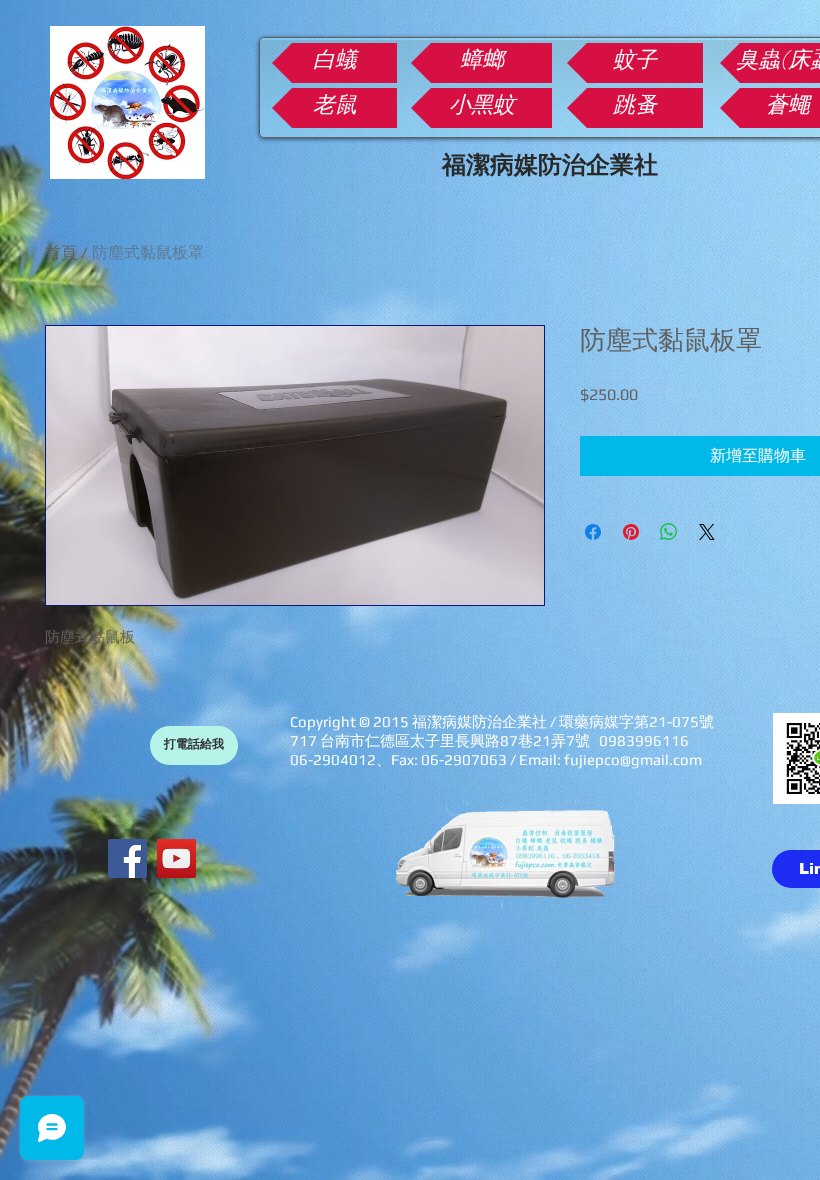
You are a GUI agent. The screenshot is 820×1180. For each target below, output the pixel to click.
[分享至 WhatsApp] (669, 532)
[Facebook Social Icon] (127, 858)
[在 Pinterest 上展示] (631, 532)
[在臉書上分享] (593, 532)
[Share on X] (707, 532)
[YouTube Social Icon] (176, 858)
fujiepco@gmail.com (633, 759)
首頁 (61, 252)
